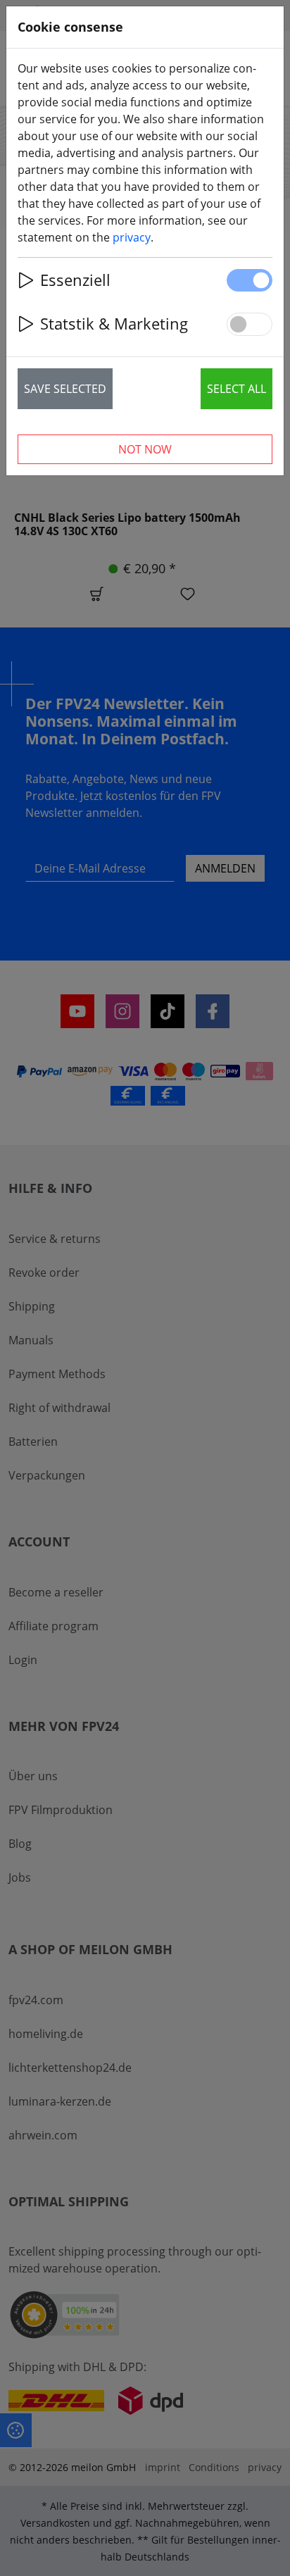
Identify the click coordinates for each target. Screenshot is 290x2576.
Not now (145, 449)
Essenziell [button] (75, 280)
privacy (132, 237)
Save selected (65, 389)
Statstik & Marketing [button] (114, 324)
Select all (237, 389)
